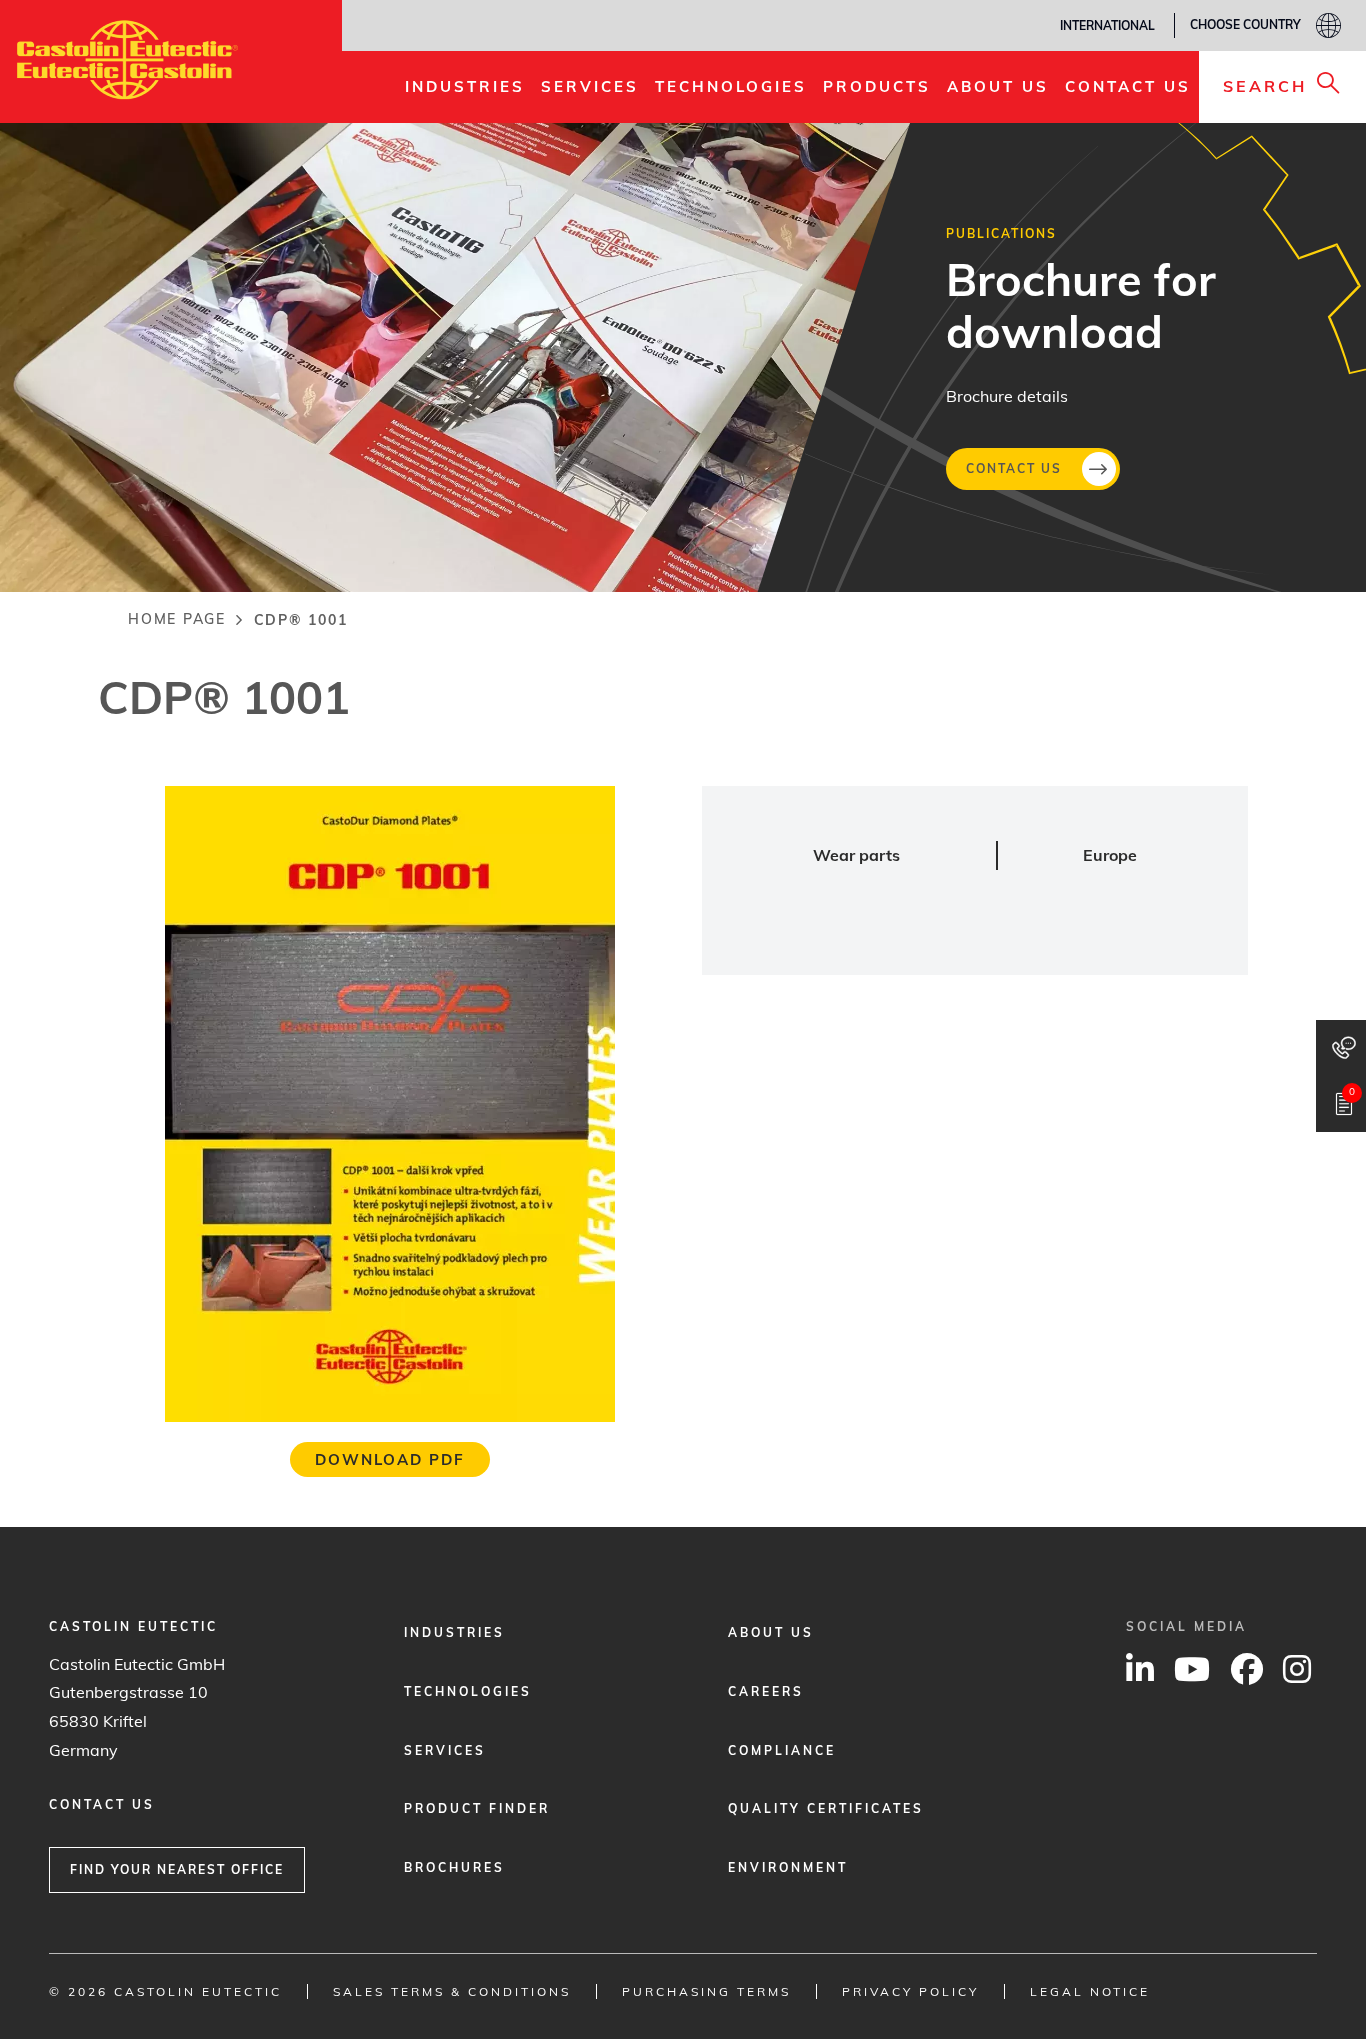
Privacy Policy (910, 1991)
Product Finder (477, 1808)
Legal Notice (1090, 1991)
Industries (454, 1632)
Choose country (1245, 24)
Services (445, 1750)
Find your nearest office (177, 1869)
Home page (177, 619)
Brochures (454, 1867)
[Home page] (127, 60)
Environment (788, 1867)
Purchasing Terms (706, 1991)
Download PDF (390, 1459)
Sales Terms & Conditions (452, 1991)
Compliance (782, 1750)
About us (771, 1632)
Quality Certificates (826, 1808)
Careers (766, 1691)
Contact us (1014, 467)
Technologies (468, 1691)
